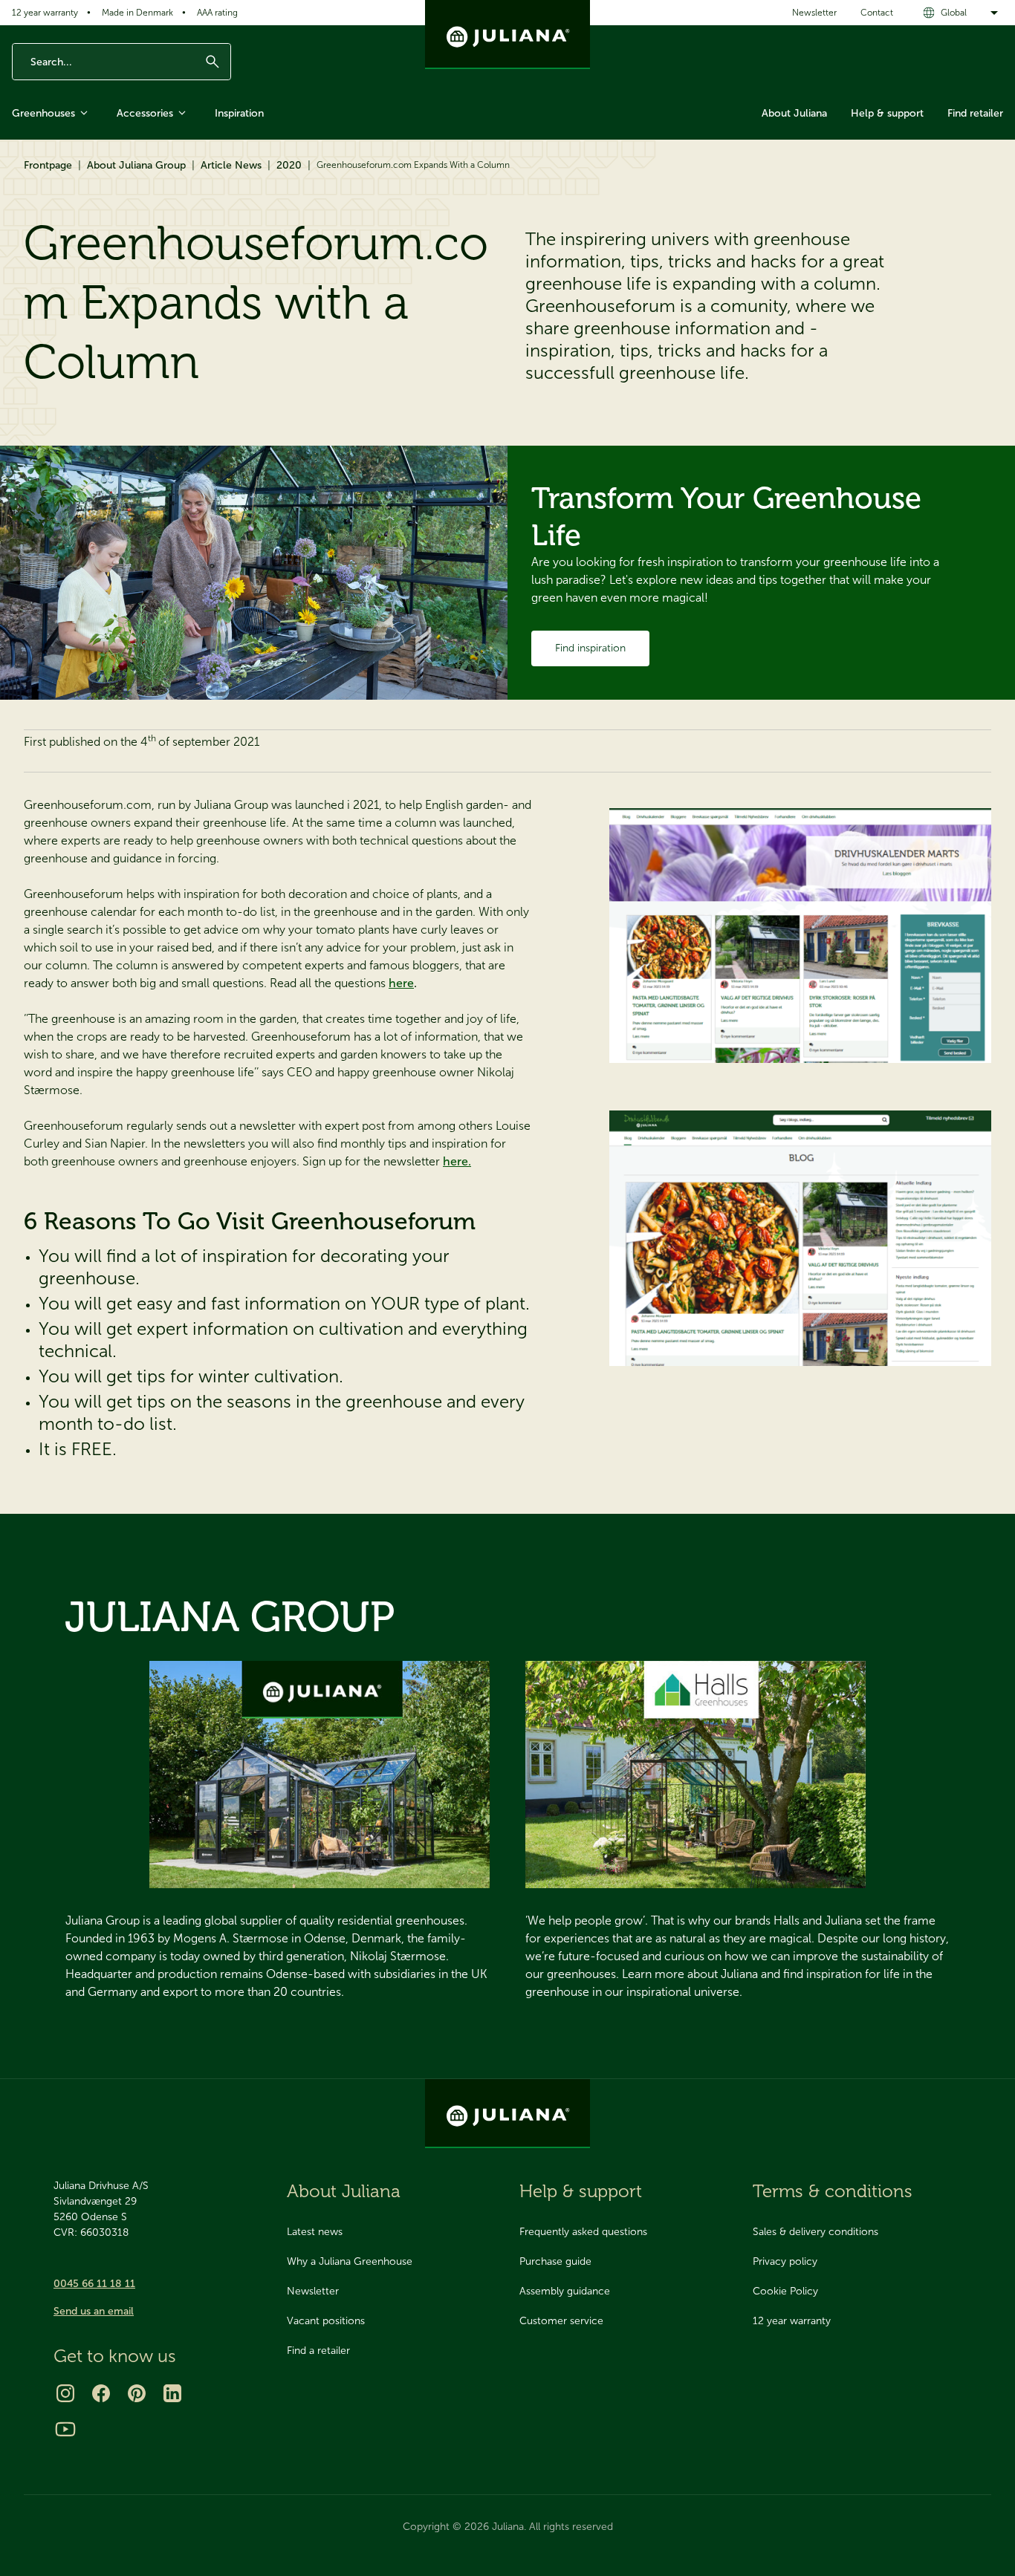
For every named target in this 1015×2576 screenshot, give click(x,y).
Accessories (145, 113)
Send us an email (94, 2311)
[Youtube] (65, 2429)
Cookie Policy (785, 2291)
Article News (231, 165)
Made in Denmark (137, 13)
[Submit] (213, 62)
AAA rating (217, 13)
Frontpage (48, 165)
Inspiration (239, 113)
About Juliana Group (136, 165)
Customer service (561, 2321)
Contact (877, 13)
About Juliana (794, 113)
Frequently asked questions (583, 2232)
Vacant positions (326, 2321)
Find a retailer (318, 2351)
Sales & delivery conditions (815, 2232)
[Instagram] (65, 2393)
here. (457, 1161)
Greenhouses (43, 113)
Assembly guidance (565, 2291)
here (401, 983)
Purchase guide (555, 2261)
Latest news (315, 2232)
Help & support (887, 113)
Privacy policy (785, 2261)
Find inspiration (590, 648)
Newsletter (814, 13)
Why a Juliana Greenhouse (350, 2261)
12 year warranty (45, 13)
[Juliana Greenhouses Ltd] (507, 35)
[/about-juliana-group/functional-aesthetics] (320, 1775)
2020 (289, 165)
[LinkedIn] (172, 2393)
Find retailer (975, 113)
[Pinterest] (137, 2393)
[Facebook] (101, 2393)
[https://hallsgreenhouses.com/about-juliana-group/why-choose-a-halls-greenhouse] (695, 1775)
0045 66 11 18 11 (94, 2284)
